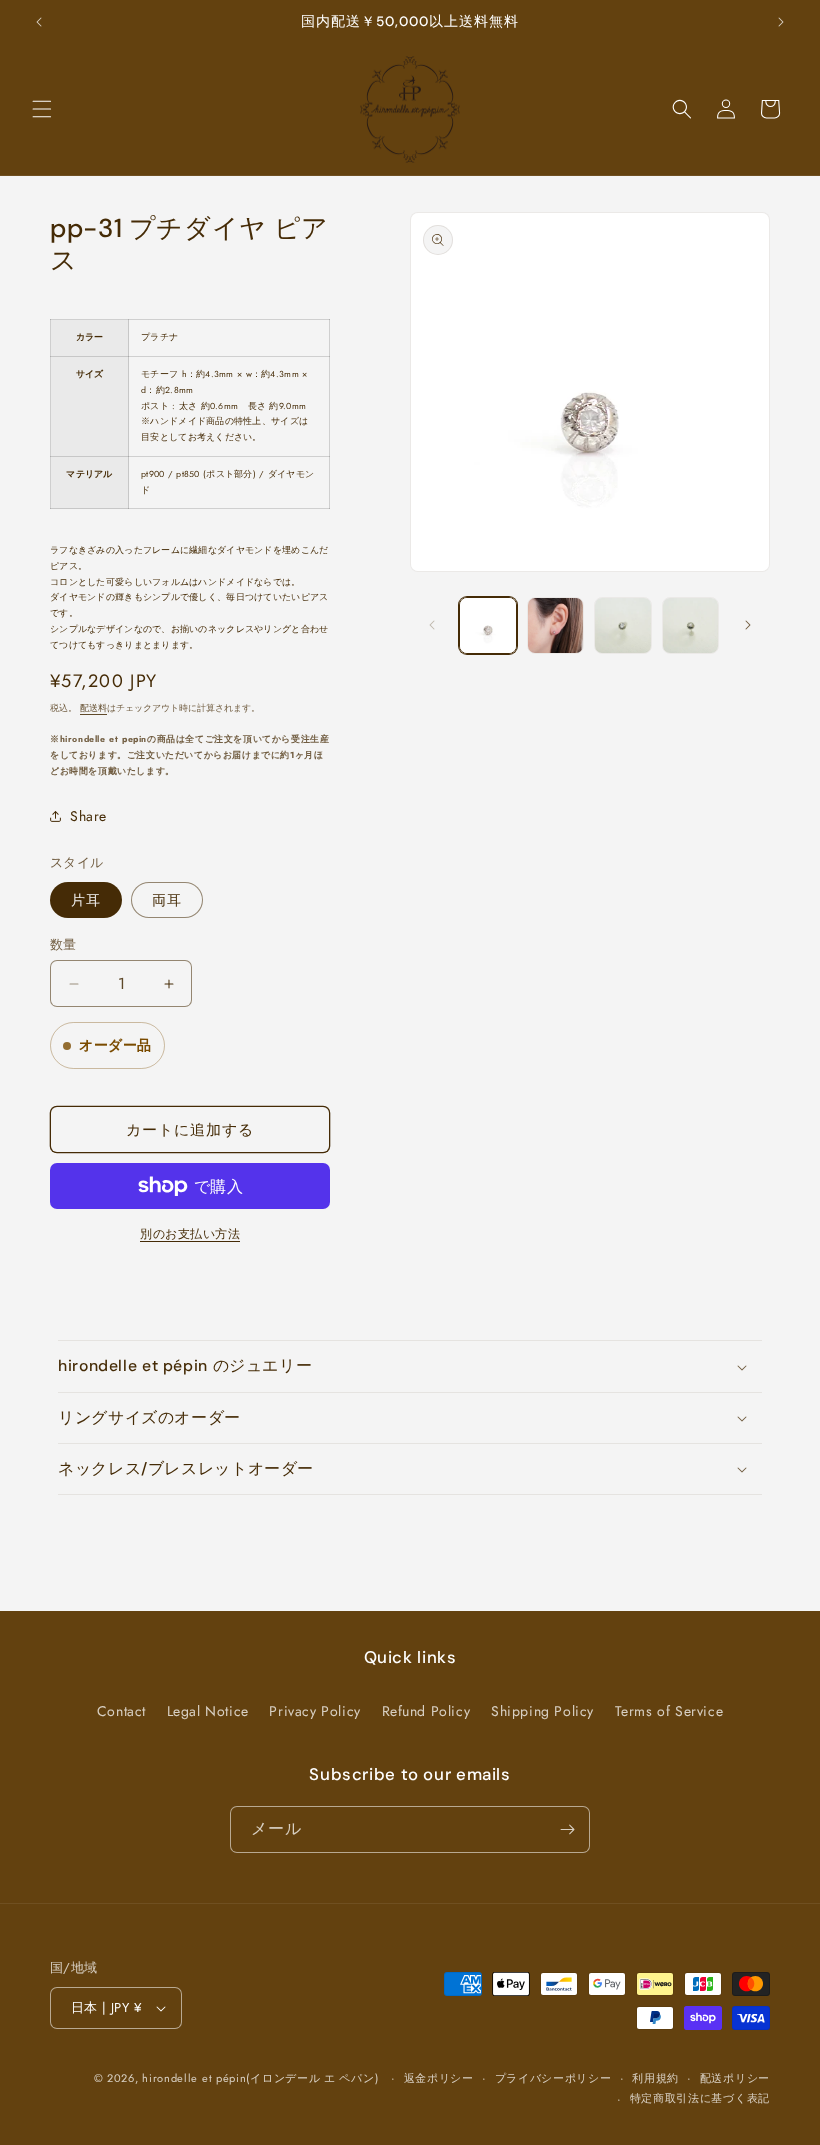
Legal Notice (208, 1711)
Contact (121, 1711)
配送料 (93, 708)
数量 (63, 944)
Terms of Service (669, 1711)
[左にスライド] (432, 625)
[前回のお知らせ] (39, 22)
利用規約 (655, 2078)
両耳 (167, 900)
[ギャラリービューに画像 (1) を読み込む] (488, 626)
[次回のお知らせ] (781, 22)
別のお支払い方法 (190, 1234)
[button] (42, 109)
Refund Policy (426, 1711)
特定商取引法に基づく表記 (700, 2098)
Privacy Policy (314, 1711)
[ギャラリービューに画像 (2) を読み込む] (556, 626)
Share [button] (88, 816)
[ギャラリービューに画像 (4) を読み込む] (691, 626)
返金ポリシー (439, 2078)
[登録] (567, 1829)
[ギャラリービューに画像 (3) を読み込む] (623, 626)
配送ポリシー (735, 2078)
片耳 (86, 900)
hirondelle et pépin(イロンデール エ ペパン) (260, 2078)
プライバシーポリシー (553, 2078)
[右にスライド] (748, 625)
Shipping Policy (542, 1711)
